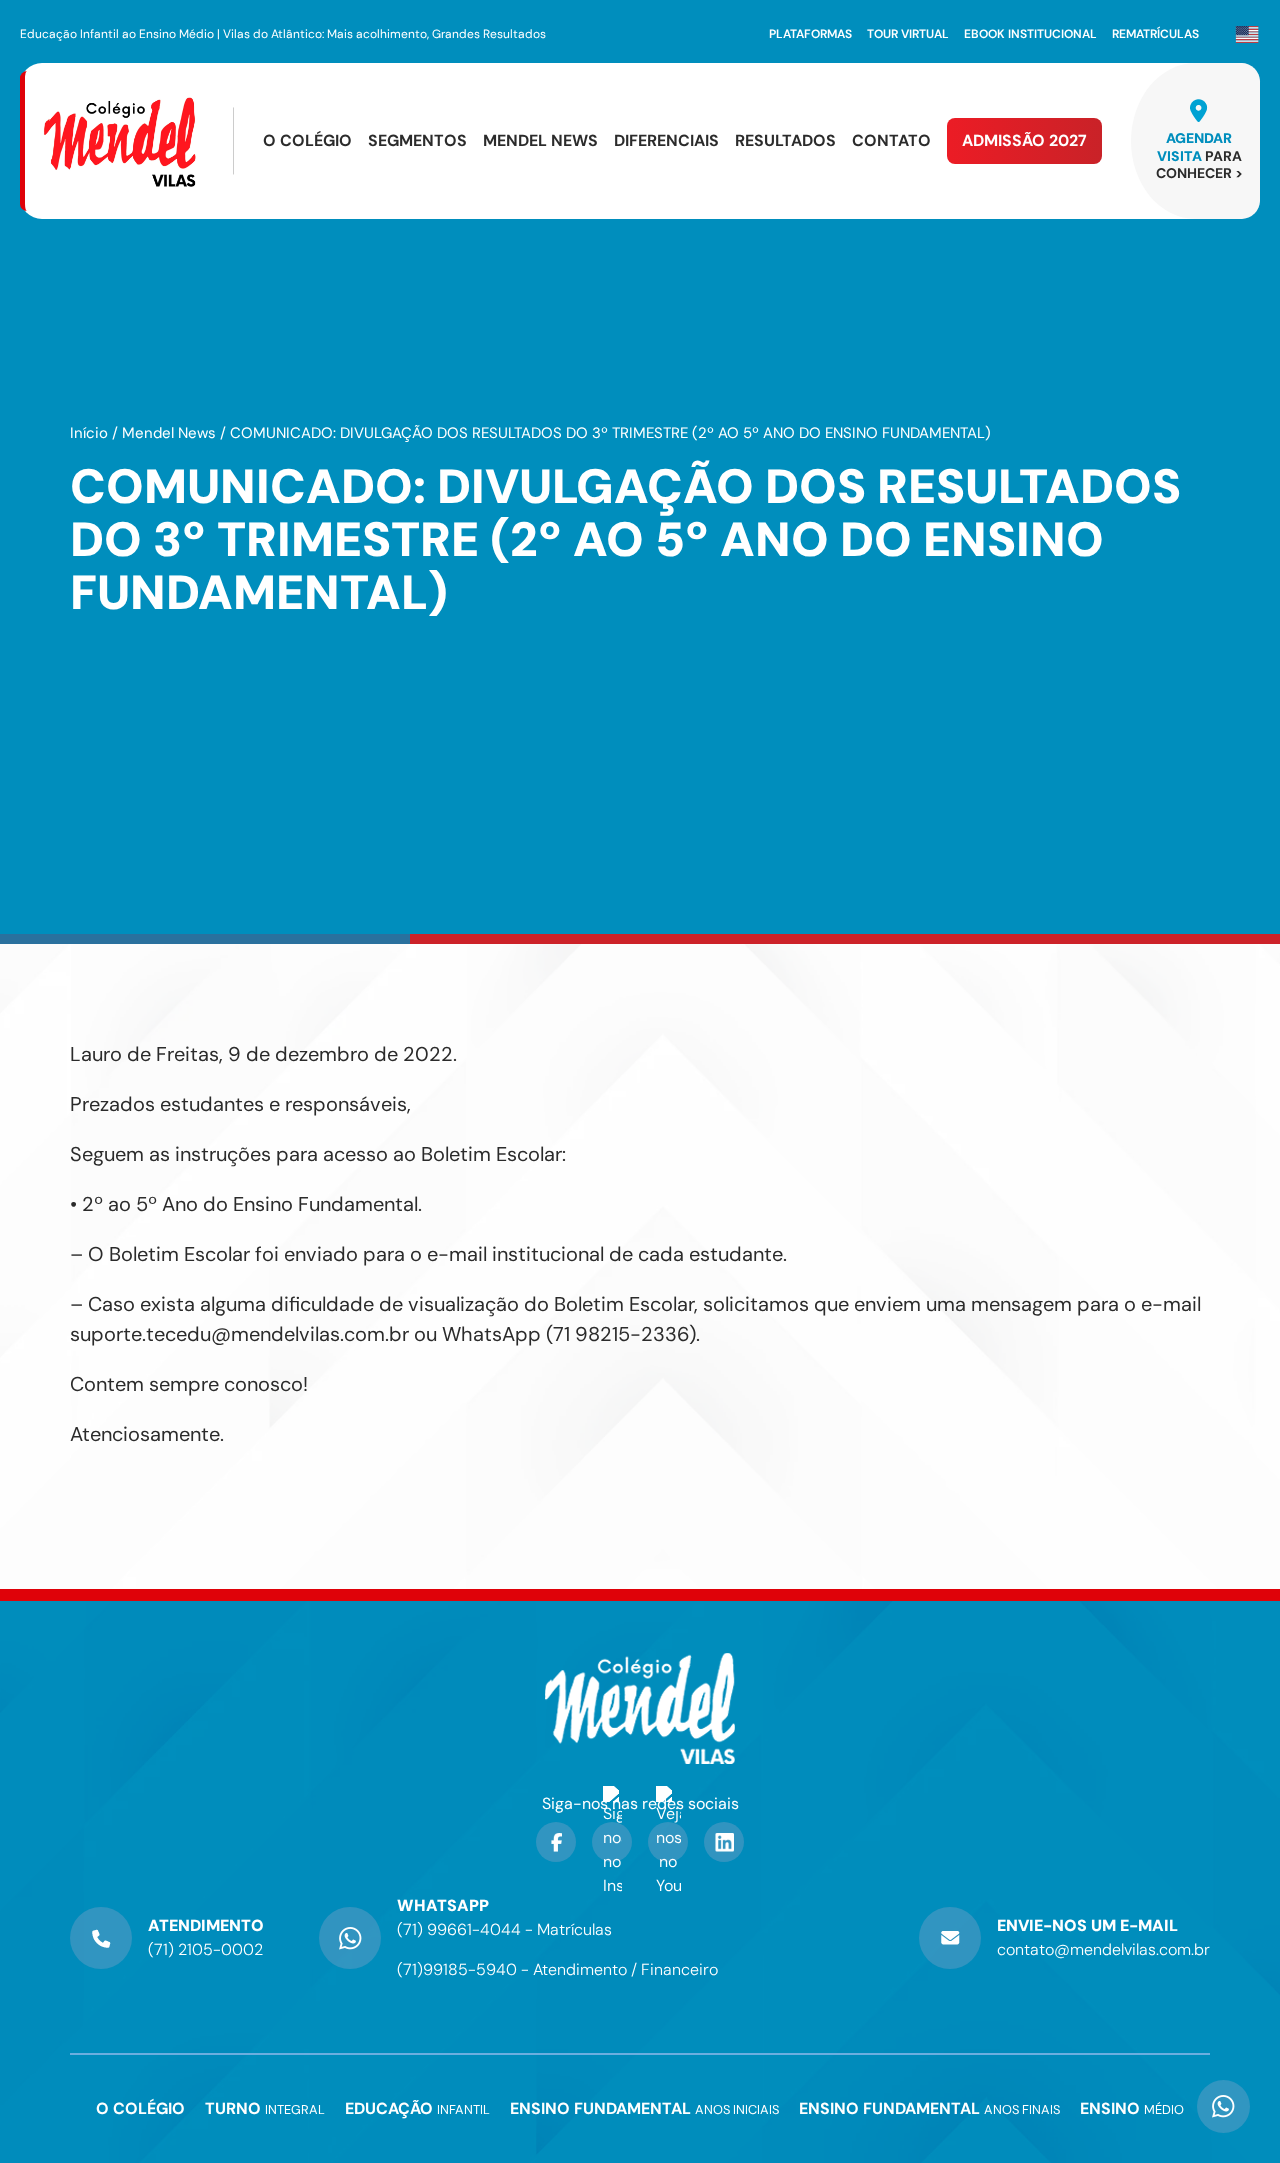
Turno (265, 2109)
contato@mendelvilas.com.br (1103, 1949)
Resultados (785, 141)
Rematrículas (1155, 34)
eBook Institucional (1030, 34)
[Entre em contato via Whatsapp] (1223, 2089)
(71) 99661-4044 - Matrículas (504, 1929)
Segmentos (417, 141)
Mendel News (540, 141)
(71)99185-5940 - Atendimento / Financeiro (557, 1969)
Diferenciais (666, 141)
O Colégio (307, 141)
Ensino (1132, 2109)
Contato (891, 141)
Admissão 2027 (1024, 140)
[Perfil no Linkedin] (724, 1842)
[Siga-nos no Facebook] (556, 1842)
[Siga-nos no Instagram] (612, 1842)
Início (89, 433)
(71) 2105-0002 (205, 1949)
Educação (417, 2109)
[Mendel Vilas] (137, 141)
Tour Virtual (908, 34)
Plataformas (810, 34)
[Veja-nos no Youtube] (668, 1842)
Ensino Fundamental (644, 2109)
